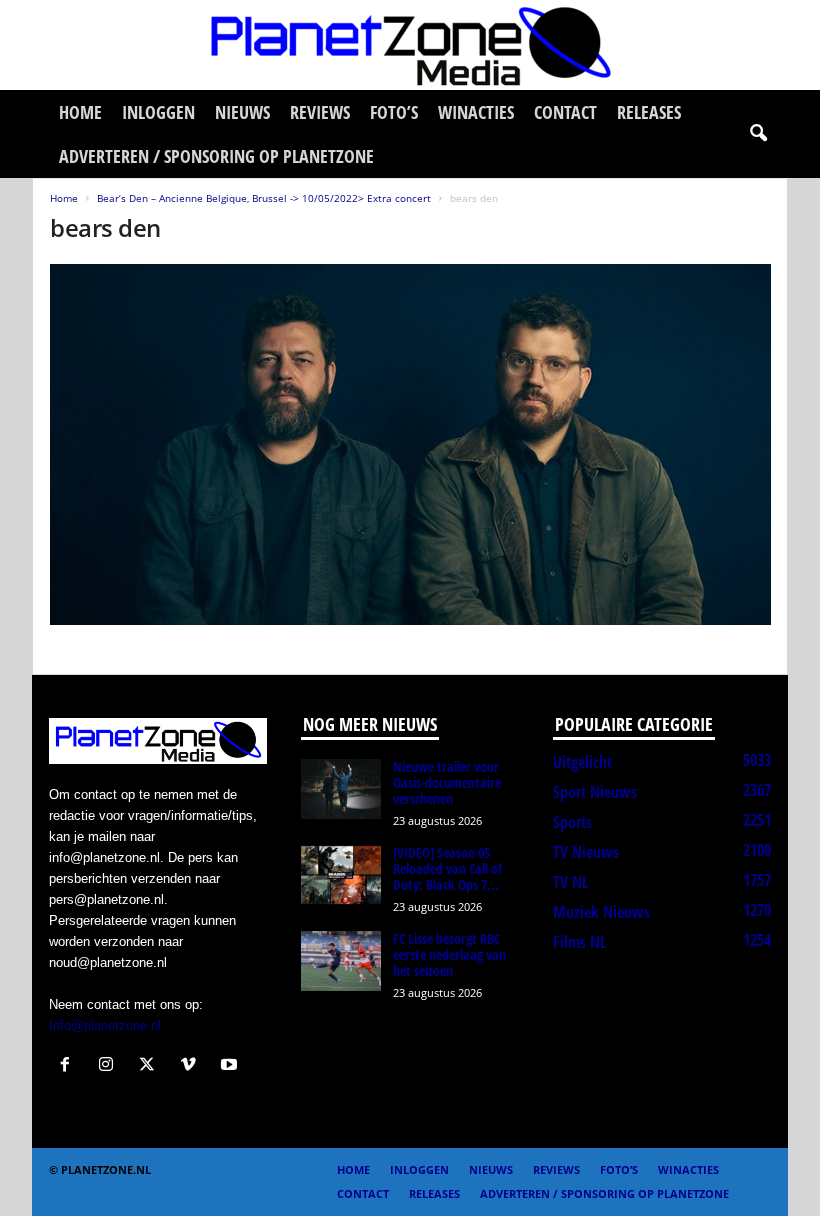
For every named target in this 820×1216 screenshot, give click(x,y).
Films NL (579, 942)
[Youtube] (231, 1066)
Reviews (320, 112)
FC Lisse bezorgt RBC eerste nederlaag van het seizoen (449, 954)
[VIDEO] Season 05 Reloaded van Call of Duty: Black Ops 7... (447, 868)
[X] (151, 1066)
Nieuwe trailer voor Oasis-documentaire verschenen (447, 782)
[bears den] (410, 444)
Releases (649, 112)
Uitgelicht (582, 762)
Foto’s (394, 112)
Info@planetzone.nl (105, 1025)
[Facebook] (69, 1066)
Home (80, 112)
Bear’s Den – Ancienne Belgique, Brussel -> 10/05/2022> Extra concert (264, 198)
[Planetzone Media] (410, 45)
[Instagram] (110, 1066)
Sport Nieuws (595, 792)
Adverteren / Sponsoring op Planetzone (216, 156)
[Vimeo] (192, 1066)
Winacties (476, 112)
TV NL (570, 882)
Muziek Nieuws (601, 912)
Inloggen (158, 112)
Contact (565, 112)
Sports (572, 822)
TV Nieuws (586, 852)
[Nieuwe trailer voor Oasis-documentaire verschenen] (341, 789)
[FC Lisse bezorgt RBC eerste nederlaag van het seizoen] (341, 961)
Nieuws (242, 112)
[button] (758, 134)
